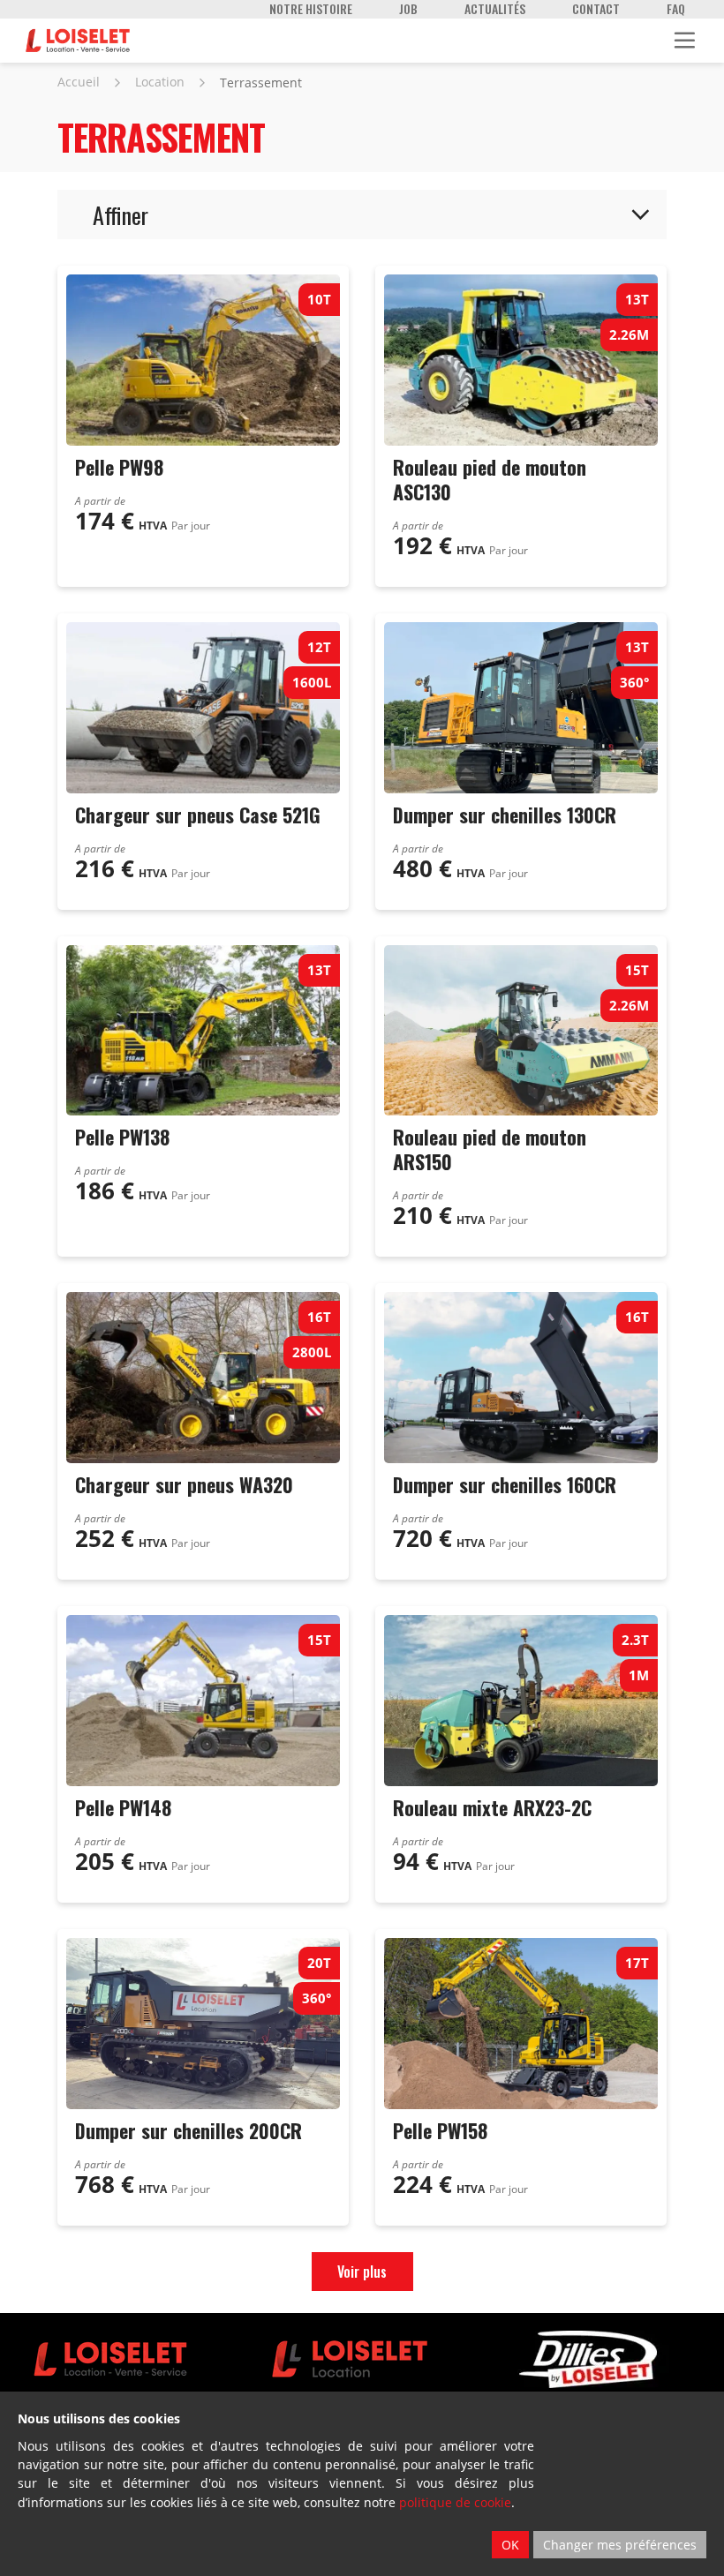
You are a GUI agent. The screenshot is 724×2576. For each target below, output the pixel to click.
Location (160, 82)
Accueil (79, 82)
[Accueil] (78, 41)
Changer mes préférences (620, 2545)
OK (510, 2545)
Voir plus (362, 2272)
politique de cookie (455, 2502)
